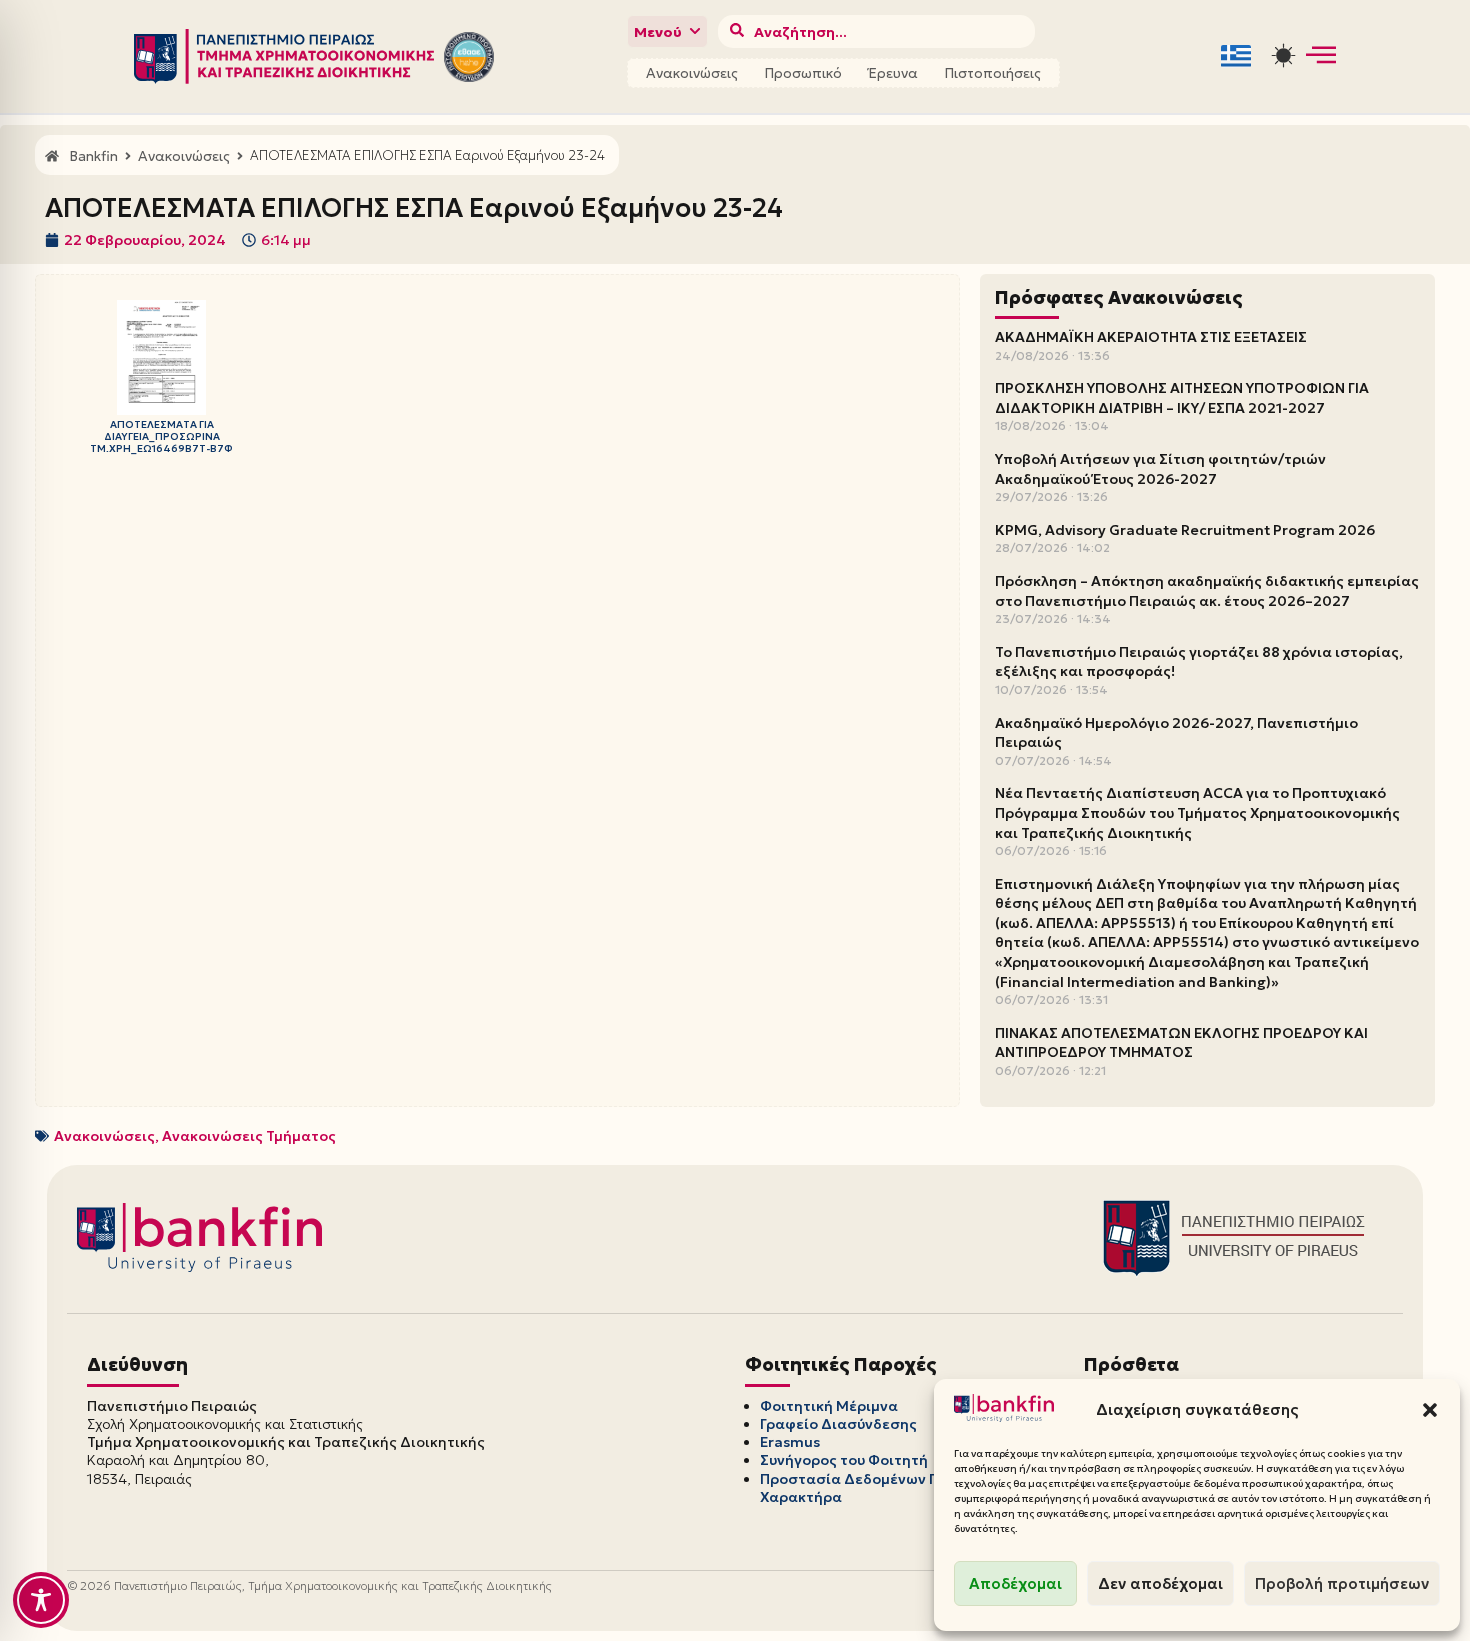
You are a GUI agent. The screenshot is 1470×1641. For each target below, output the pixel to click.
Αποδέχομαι (1015, 1583)
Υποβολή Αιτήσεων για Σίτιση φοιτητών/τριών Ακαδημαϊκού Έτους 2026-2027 (1160, 469)
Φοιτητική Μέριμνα (829, 1406)
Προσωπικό (803, 73)
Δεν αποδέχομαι (1160, 1583)
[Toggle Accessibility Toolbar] (41, 1600)
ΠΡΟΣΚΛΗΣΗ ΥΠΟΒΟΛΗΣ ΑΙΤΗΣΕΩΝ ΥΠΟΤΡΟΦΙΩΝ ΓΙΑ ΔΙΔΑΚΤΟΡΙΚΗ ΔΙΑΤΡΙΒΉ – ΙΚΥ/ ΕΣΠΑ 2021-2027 (1182, 398)
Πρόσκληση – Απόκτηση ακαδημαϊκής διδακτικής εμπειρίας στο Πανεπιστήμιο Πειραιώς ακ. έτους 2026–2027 (1207, 591)
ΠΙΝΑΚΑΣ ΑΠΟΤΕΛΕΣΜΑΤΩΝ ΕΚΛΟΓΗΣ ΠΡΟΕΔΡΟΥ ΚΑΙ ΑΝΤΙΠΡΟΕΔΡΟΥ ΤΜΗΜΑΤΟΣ (1181, 1043)
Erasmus (790, 1442)
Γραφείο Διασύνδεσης (838, 1424)
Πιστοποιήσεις (992, 73)
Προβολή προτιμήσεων (1342, 1583)
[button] (1430, 1410)
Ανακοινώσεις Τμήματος (249, 1136)
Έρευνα (893, 73)
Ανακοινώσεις (692, 73)
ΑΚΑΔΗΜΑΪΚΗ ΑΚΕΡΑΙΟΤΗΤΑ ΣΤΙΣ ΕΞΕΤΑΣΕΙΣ (1151, 337)
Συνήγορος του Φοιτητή (844, 1460)
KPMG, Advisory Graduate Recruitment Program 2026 (1185, 530)
